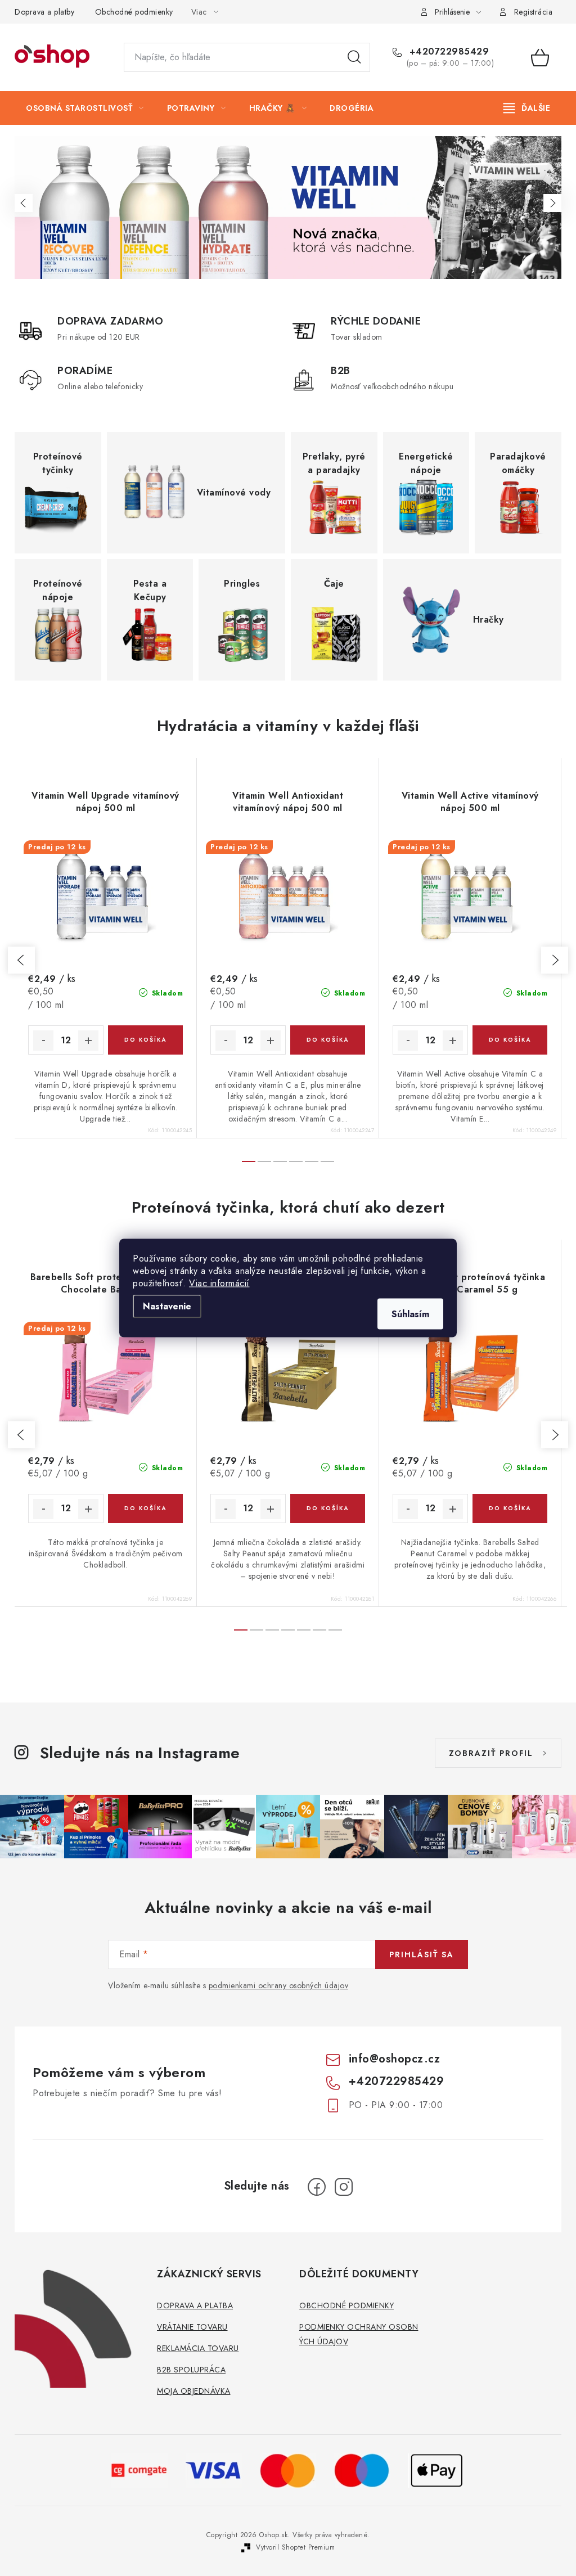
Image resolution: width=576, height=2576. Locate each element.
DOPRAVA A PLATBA (195, 2305)
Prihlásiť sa (422, 1954)
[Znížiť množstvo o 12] (43, 1041)
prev (21, 960)
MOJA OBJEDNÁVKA (194, 2391)
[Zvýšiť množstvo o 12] (88, 1041)
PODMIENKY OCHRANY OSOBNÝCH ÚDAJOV (359, 2334)
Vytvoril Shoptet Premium (295, 2547)
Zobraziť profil (491, 1753)
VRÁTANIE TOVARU (192, 2327)
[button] (24, 203)
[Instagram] (344, 2187)
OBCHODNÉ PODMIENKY (346, 2305)
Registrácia (534, 12)
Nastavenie (167, 1306)
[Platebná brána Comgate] (139, 2469)
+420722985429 (447, 52)
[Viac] (527, 108)
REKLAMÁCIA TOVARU (198, 2348)
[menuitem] (85, 108)
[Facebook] (317, 2187)
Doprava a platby (44, 12)
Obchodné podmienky (134, 12)
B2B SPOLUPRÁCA (191, 2370)
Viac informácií (219, 1283)
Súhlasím (410, 1314)
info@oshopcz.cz (395, 2059)
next (555, 960)
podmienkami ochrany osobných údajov (279, 1985)
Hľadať (354, 57)
